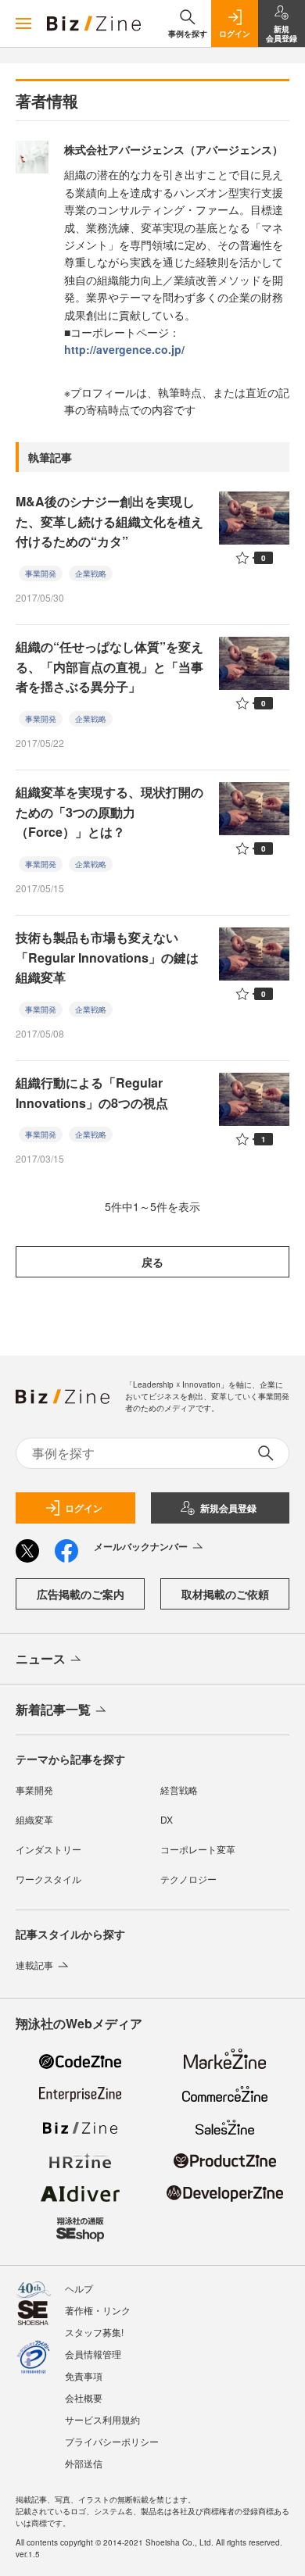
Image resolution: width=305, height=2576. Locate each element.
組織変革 (34, 1819)
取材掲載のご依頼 (225, 1594)
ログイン (84, 1508)
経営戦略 (179, 1790)
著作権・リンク (98, 2310)
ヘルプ (79, 2288)
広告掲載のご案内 (81, 1594)
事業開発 (41, 573)
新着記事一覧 (53, 1709)
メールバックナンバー (141, 1546)
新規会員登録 (228, 1508)
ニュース (41, 1658)
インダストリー (48, 1849)
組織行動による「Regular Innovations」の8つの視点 (92, 1093)
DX (167, 1819)
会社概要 (84, 2397)
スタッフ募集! (94, 2332)
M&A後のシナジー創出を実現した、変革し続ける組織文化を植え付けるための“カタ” (109, 521)
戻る (152, 1262)
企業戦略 (91, 573)
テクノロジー (188, 1879)
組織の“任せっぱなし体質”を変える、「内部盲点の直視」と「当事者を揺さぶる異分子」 (109, 666)
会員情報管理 (93, 2354)
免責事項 (84, 2376)
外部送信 (84, 2463)
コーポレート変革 (198, 1849)
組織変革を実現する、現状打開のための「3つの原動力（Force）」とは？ (109, 812)
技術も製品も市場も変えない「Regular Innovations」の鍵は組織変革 (107, 957)
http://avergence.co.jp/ (124, 349)
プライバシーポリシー (112, 2441)
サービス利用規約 (102, 2419)
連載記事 (34, 1965)
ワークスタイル (48, 1879)
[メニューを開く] (23, 23)
